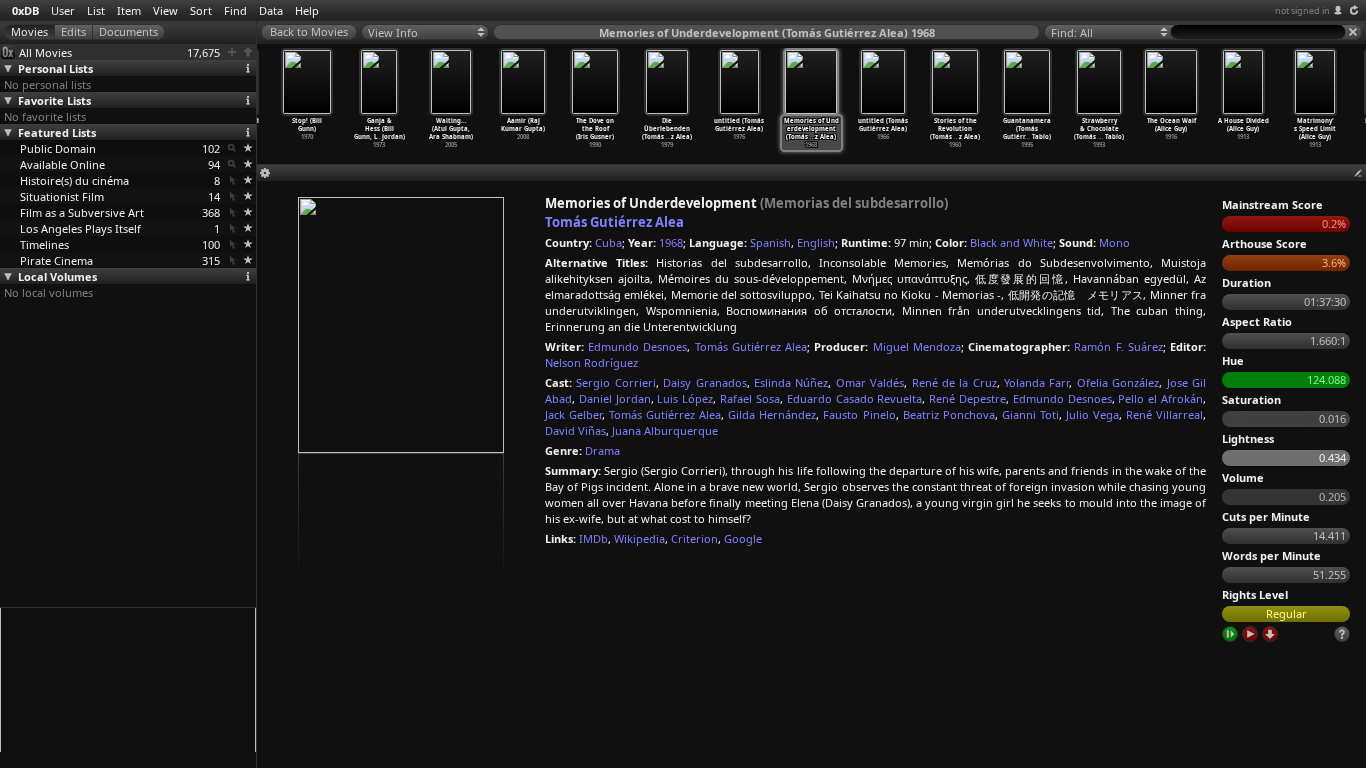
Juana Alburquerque (665, 430)
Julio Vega (1092, 414)
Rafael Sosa (750, 398)
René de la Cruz (954, 382)
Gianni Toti (1030, 414)
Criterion (694, 538)
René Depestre (967, 398)
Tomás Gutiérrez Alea (614, 222)
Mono (1114, 242)
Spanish (770, 242)
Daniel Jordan (615, 398)
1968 (671, 242)
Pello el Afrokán (1160, 398)
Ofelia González (1118, 382)
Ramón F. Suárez (1118, 346)
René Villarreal (1164, 414)
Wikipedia (639, 538)
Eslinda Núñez (791, 382)
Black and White (1011, 242)
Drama (602, 450)
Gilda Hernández (772, 414)
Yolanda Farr (1036, 382)
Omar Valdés (870, 382)
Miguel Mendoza (917, 346)
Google (743, 538)
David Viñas (575, 430)
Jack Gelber (573, 414)
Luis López (685, 398)
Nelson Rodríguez (591, 362)
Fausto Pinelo (859, 414)
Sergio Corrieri (615, 382)
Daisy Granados (704, 382)
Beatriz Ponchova (949, 414)
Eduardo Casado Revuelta (855, 398)
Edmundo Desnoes (637, 346)
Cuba (608, 242)
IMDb (593, 538)
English (816, 242)
